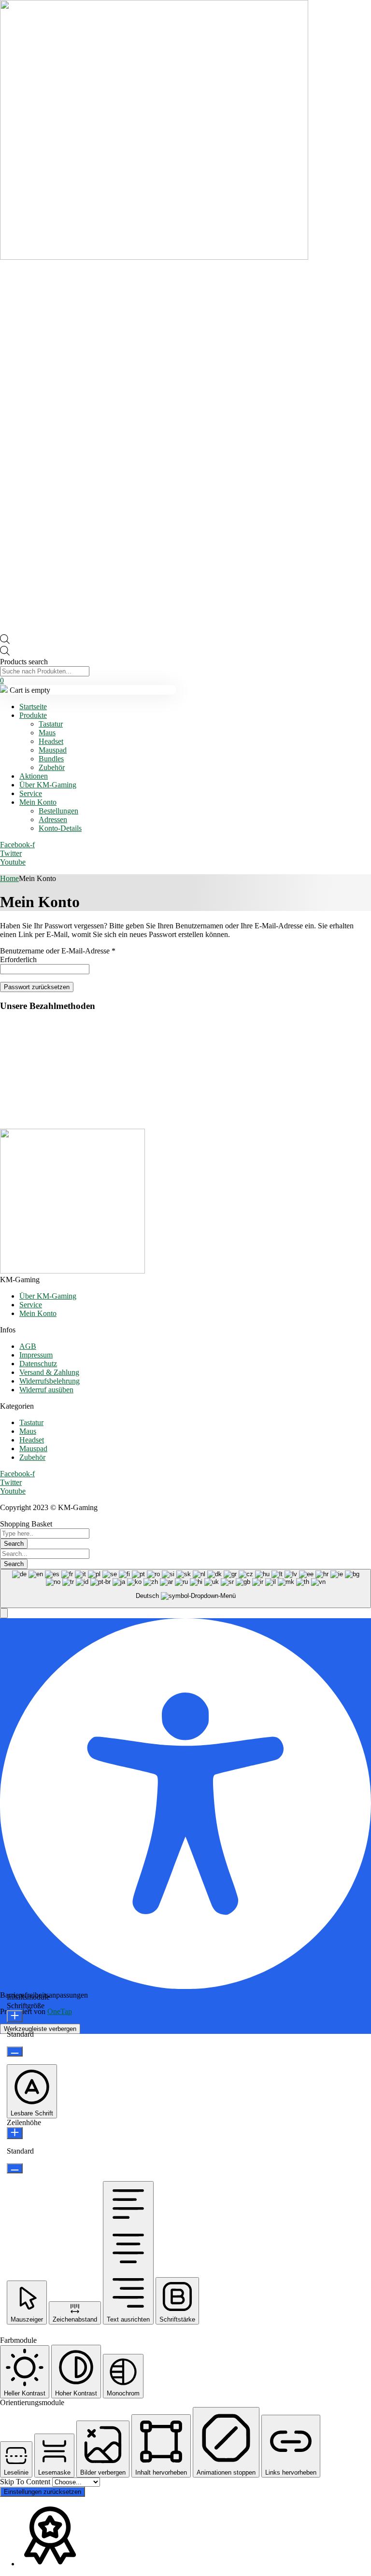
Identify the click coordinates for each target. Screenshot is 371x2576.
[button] (4, 1613)
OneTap (60, 2011)
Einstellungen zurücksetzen (43, 2492)
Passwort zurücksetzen (37, 987)
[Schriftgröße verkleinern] (15, 2051)
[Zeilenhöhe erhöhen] (15, 2133)
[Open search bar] (5, 641)
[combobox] (185, 1589)
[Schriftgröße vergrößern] (15, 2016)
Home (9, 878)
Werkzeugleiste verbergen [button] (40, 2029)
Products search (24, 662)
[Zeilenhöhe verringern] (15, 2168)
